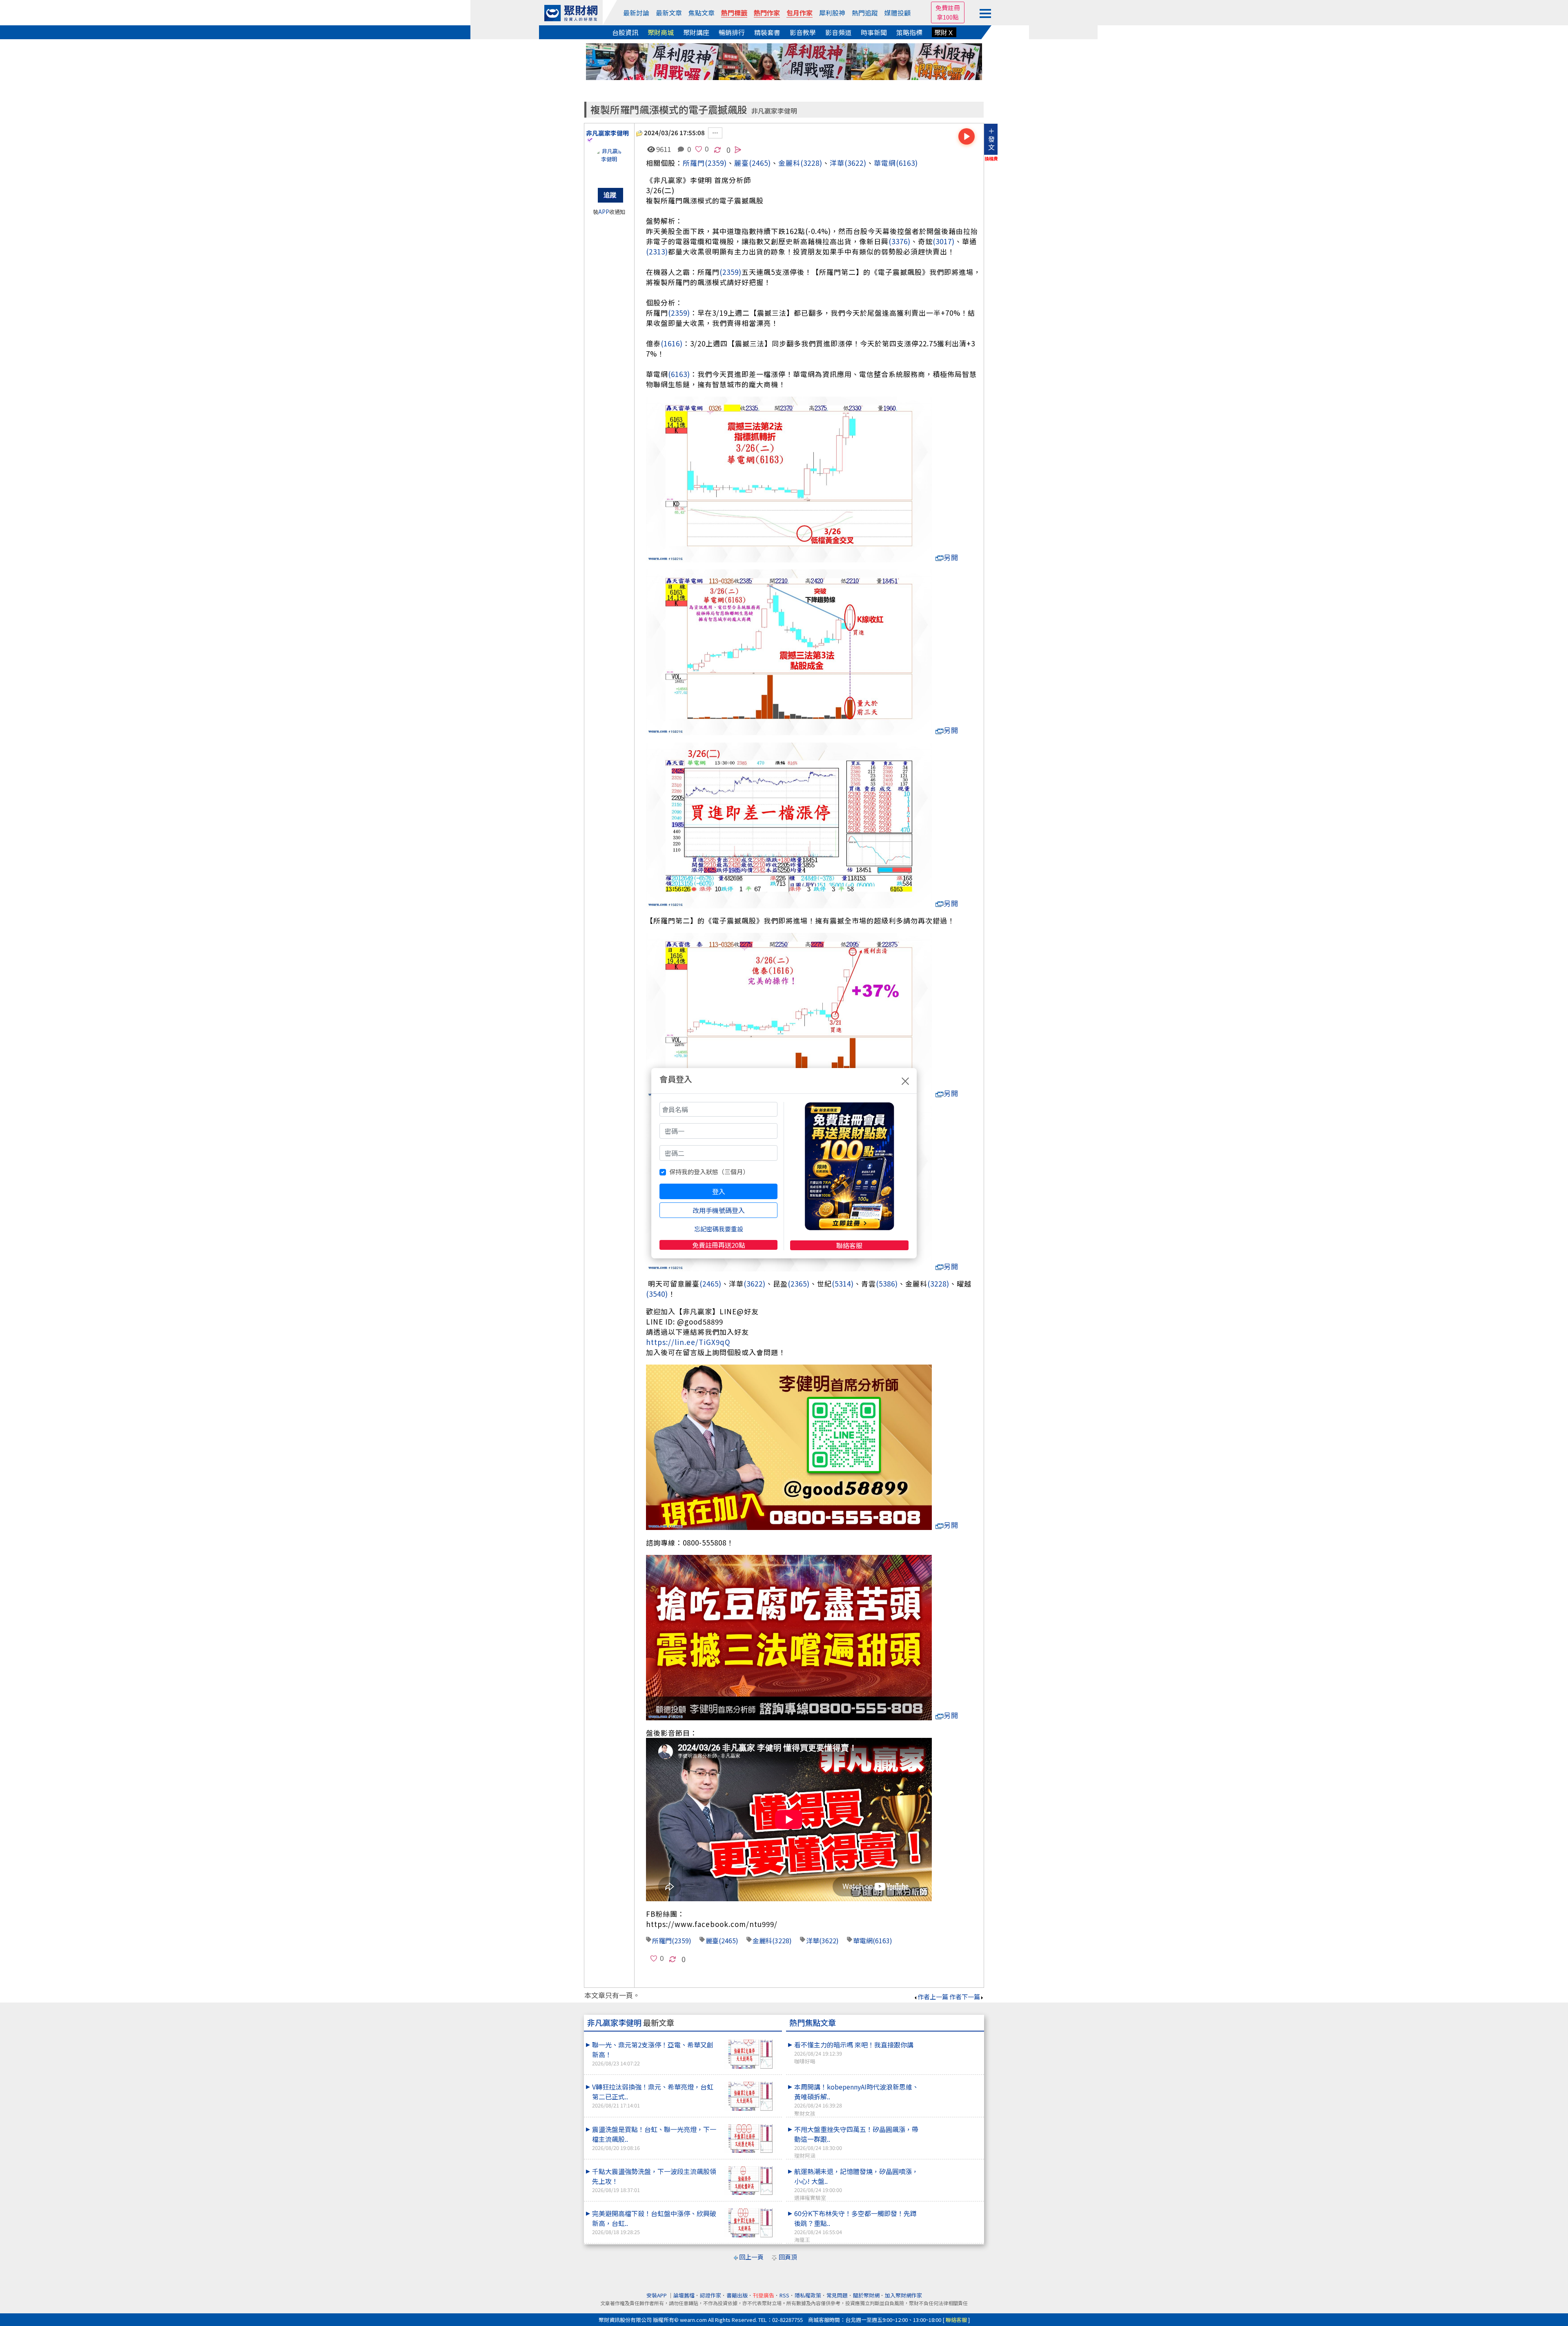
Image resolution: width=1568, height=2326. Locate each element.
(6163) (907, 163)
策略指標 (909, 32)
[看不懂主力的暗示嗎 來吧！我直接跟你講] (952, 2040)
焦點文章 (702, 13)
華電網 (885, 163)
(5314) (843, 1283)
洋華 (837, 163)
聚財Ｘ (944, 32)
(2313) (657, 251)
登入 (719, 1191)
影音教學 (803, 32)
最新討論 (636, 13)
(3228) (811, 163)
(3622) (855, 163)
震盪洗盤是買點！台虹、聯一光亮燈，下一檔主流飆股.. (654, 2138)
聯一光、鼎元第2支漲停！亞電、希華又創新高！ (653, 2053)
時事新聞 (874, 32)
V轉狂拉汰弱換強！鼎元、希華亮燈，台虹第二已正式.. (653, 2095)
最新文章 (669, 13)
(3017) (944, 241)
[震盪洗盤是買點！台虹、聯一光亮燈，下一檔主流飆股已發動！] (750, 2139)
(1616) (672, 343)
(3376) (900, 241)
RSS (784, 2295)
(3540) (657, 1294)
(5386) (887, 1283)
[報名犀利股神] (784, 61)
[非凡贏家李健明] (609, 163)
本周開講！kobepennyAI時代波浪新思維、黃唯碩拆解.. (856, 2099)
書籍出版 (737, 2295)
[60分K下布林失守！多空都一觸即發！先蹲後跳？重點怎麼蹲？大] (952, 2208)
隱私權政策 (808, 2295)
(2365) (799, 1283)
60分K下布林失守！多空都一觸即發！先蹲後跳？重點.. (855, 2226)
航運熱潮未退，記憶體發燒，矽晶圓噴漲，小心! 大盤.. (856, 2184)
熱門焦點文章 (813, 2023)
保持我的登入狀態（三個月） (709, 1172)
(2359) (716, 163)
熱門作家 (767, 13)
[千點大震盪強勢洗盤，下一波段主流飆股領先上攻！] (750, 2181)
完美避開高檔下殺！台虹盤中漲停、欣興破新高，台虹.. (654, 2222)
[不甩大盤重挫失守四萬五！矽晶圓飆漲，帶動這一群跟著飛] (952, 2124)
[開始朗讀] (967, 136)
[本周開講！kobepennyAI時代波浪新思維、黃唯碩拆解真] (952, 2082)
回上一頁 (751, 2257)
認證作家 (710, 2295)
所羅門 (694, 163)
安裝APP (657, 2295)
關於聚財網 (866, 2295)
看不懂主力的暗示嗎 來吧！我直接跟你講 (854, 2052)
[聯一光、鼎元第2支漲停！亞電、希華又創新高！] (750, 2054)
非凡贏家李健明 (774, 111)
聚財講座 (696, 32)
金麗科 (789, 163)
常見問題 (837, 2295)
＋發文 (991, 139)
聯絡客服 (849, 1245)
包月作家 (800, 13)
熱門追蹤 (865, 13)
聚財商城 (661, 32)
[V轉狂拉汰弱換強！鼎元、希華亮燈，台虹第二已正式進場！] (750, 2096)
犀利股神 (832, 13)
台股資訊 (625, 32)
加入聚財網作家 (903, 2295)
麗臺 (712, 1940)
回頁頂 (788, 2257)
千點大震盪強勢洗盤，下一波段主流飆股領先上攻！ (654, 2180)
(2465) (760, 163)
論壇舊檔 (684, 2295)
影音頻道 (838, 32)
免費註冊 (948, 8)
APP (604, 212)
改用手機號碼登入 (719, 1210)
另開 (951, 557)
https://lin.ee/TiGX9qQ (688, 1342)
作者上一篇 (933, 1997)
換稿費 (991, 158)
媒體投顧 (898, 13)
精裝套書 (767, 32)
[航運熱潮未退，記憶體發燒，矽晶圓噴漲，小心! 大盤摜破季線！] (952, 2166)
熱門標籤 (734, 13)
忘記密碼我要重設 (719, 1229)
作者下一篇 (965, 1997)
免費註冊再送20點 (719, 1245)
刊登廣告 (764, 2295)
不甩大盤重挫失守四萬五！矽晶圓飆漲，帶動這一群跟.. (856, 2142)
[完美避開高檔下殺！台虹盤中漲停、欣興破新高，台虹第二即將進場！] (750, 2223)
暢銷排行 (732, 32)
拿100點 (948, 17)
